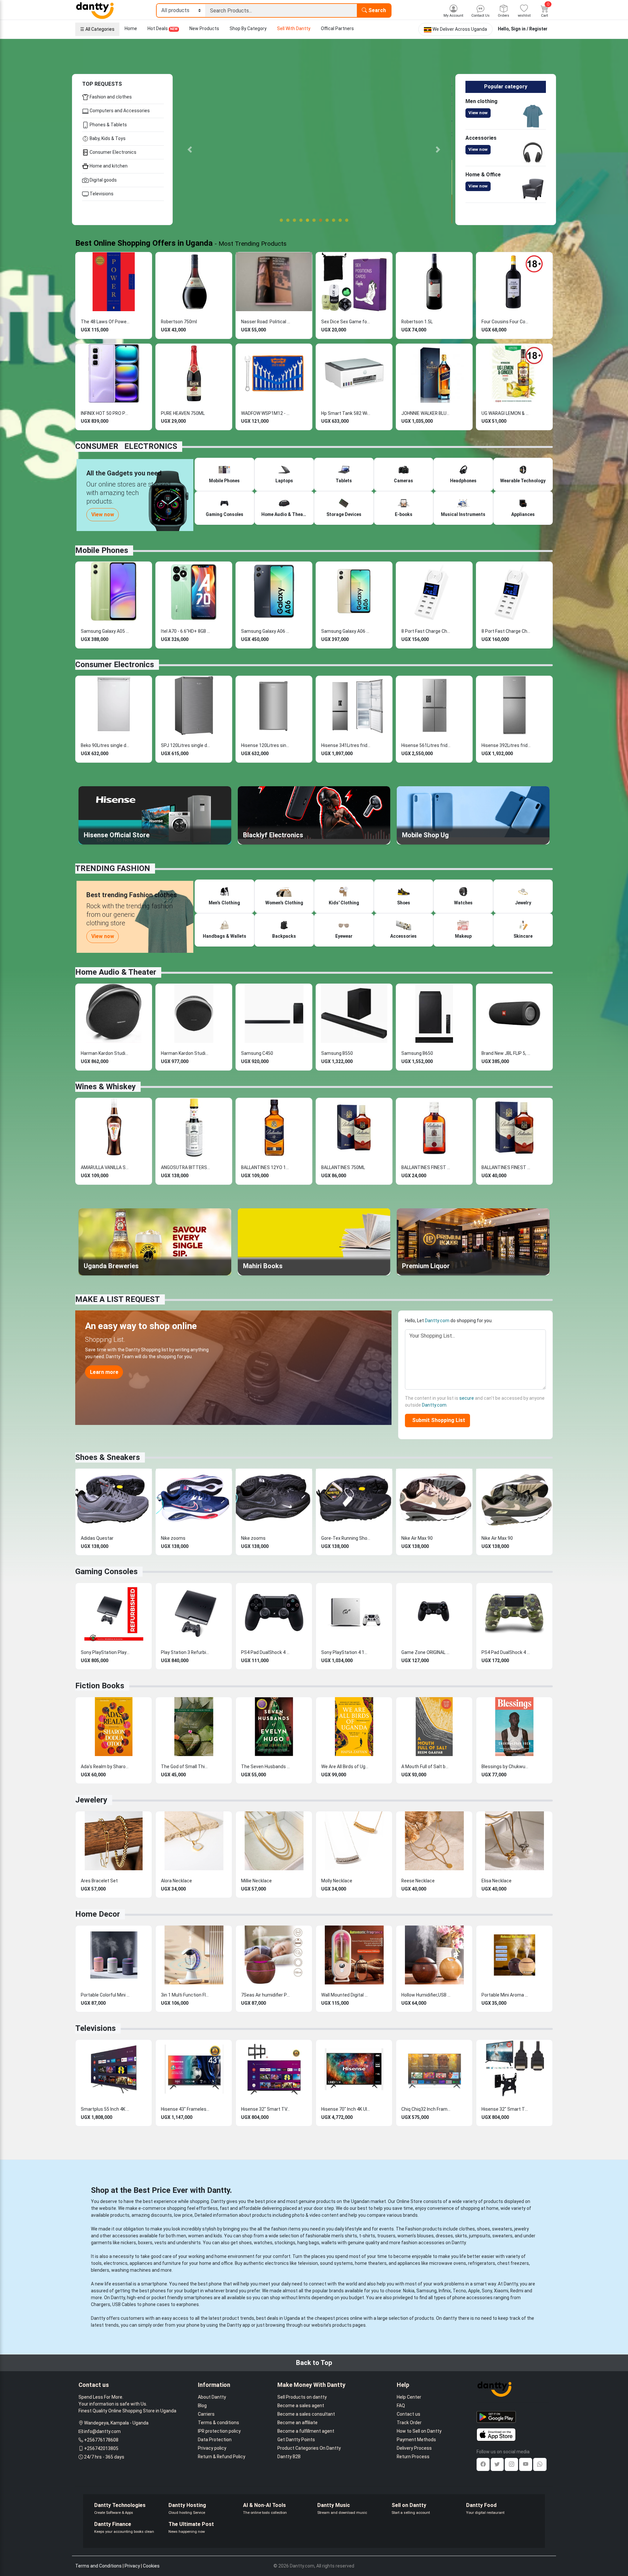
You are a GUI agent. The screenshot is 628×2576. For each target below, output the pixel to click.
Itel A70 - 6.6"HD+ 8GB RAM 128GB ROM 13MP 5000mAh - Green (185, 631)
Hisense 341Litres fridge (346, 745)
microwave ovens (448, 2263)
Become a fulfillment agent (306, 2431)
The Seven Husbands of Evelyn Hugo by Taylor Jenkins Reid (266, 1767)
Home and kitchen (108, 166)
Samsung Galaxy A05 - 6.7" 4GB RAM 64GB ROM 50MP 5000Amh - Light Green (105, 631)
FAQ (401, 2406)
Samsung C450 (257, 1053)
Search (376, 10)
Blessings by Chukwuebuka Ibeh (506, 1767)
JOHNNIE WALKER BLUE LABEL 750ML (426, 413)
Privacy (132, 2566)
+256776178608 (101, 2440)
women (196, 2236)
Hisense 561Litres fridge (426, 745)
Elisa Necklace (497, 1881)
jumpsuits (480, 2236)
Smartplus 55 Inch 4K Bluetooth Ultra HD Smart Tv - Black (105, 2109)
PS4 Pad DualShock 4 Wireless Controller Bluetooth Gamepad (506, 1652)
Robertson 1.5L (417, 322)
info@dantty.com (102, 2431)
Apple (474, 2291)
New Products (204, 28)
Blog (202, 2406)
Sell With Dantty (294, 28)
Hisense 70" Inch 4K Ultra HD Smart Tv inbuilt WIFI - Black (346, 2109)
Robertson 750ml (179, 322)
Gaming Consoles (106, 1572)
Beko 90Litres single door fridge (105, 745)
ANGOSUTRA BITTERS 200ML (185, 1167)
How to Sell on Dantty (419, 2431)
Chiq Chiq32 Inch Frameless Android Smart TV (426, 2109)
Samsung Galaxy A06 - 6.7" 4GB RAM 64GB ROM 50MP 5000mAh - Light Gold (346, 631)
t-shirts (367, 2236)
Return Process (413, 2457)
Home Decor (98, 1914)
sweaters (502, 2229)
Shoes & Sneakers (108, 1457)
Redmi (517, 2291)
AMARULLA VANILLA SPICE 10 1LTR (105, 1167)
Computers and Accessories (119, 111)
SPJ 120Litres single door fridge (185, 745)
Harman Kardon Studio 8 (185, 1053)
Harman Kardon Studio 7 (105, 1053)
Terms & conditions (218, 2423)
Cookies (151, 2566)
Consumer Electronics (113, 152)
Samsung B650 (417, 1053)
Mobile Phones (102, 550)
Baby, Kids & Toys (107, 138)
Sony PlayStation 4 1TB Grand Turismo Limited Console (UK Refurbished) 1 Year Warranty (346, 1652)
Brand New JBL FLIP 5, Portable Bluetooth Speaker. (506, 1053)
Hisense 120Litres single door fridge (266, 745)
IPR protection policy (219, 2431)
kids (218, 2236)
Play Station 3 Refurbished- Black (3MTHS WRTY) (185, 1652)
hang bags (308, 2243)
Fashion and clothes (110, 97)
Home (131, 28)
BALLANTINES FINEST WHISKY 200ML (426, 1167)
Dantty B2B (289, 2457)
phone (215, 2284)
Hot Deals (163, 28)
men (181, 2236)
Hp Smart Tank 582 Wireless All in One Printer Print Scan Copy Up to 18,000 (346, 413)
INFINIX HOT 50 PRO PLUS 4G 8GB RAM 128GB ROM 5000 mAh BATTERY (105, 413)
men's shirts (344, 2236)
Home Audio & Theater (116, 972)
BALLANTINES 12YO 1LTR (266, 1167)
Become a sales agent (301, 2406)
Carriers (206, 2414)
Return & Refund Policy (222, 2457)
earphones (188, 2304)
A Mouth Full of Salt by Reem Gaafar (426, 1767)
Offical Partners (337, 28)
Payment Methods (416, 2440)
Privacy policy (212, 2448)
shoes (483, 2229)
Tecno (459, 2291)
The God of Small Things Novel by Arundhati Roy (185, 1767)
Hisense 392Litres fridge (506, 745)
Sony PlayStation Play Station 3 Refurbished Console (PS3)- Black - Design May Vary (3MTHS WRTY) (105, 1652)
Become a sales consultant (306, 2414)
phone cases (156, 2304)
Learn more (104, 1372)
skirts (461, 2236)
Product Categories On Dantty (309, 2448)
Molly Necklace (337, 1881)
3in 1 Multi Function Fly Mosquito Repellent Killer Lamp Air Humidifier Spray (185, 1995)
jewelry (522, 2229)
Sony (487, 2291)
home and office (216, 2263)
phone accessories (472, 2298)
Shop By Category (248, 28)
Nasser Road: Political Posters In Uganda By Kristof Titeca (266, 322)
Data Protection (215, 2440)
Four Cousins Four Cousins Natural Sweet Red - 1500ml (506, 322)
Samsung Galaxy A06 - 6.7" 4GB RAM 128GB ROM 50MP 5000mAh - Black (266, 631)
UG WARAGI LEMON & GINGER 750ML (506, 413)
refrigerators (482, 2263)
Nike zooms (173, 1538)
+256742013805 (101, 2448)
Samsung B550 (337, 1053)
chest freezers (513, 2263)
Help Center (409, 2397)
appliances (141, 2263)
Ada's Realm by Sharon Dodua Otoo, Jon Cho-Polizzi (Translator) (105, 1767)
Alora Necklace (176, 1881)
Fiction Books (100, 1686)
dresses (444, 2236)
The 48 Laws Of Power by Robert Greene (105, 322)
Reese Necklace (418, 1881)
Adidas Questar (97, 1538)
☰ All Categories (97, 29)
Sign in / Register (529, 29)
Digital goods (103, 180)
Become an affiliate (297, 2423)
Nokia (409, 2291)
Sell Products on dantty (302, 2397)
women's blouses (416, 2236)
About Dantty (212, 2397)
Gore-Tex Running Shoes (346, 1538)
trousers (386, 2236)
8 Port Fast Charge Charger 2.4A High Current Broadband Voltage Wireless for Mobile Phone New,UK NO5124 (426, 631)
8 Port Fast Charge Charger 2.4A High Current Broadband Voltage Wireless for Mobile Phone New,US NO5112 (506, 631)
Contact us (409, 2414)
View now (478, 113)
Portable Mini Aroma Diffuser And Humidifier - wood (506, 1995)
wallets (329, 2243)
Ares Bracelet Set (99, 1881)
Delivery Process (414, 2448)
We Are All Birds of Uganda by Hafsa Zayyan (346, 1767)
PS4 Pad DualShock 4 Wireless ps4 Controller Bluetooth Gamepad (266, 1652)
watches (263, 2243)
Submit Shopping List (437, 1420)
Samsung (427, 2291)
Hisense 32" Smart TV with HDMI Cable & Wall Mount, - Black (506, 2109)
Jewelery (91, 1800)
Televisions (101, 194)
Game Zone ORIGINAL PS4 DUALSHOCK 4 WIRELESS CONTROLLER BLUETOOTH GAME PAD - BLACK (426, 1652)
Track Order (409, 2423)
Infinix (445, 2291)
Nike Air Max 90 (417, 1538)
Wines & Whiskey (105, 1087)
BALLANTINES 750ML (343, 1167)
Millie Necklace (256, 1881)
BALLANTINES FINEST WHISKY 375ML (506, 1167)
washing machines (131, 2270)
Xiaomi (501, 2291)
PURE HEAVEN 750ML (183, 413)
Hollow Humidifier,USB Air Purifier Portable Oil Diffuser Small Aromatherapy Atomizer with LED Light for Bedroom (426, 1995)
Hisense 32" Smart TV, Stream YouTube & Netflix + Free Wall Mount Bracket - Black (266, 2109)
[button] (190, 150)
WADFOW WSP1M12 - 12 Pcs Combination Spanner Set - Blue (266, 413)
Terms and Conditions (98, 2566)
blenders (100, 2270)
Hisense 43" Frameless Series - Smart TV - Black (185, 2109)
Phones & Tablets (108, 125)
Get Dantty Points (296, 2440)
